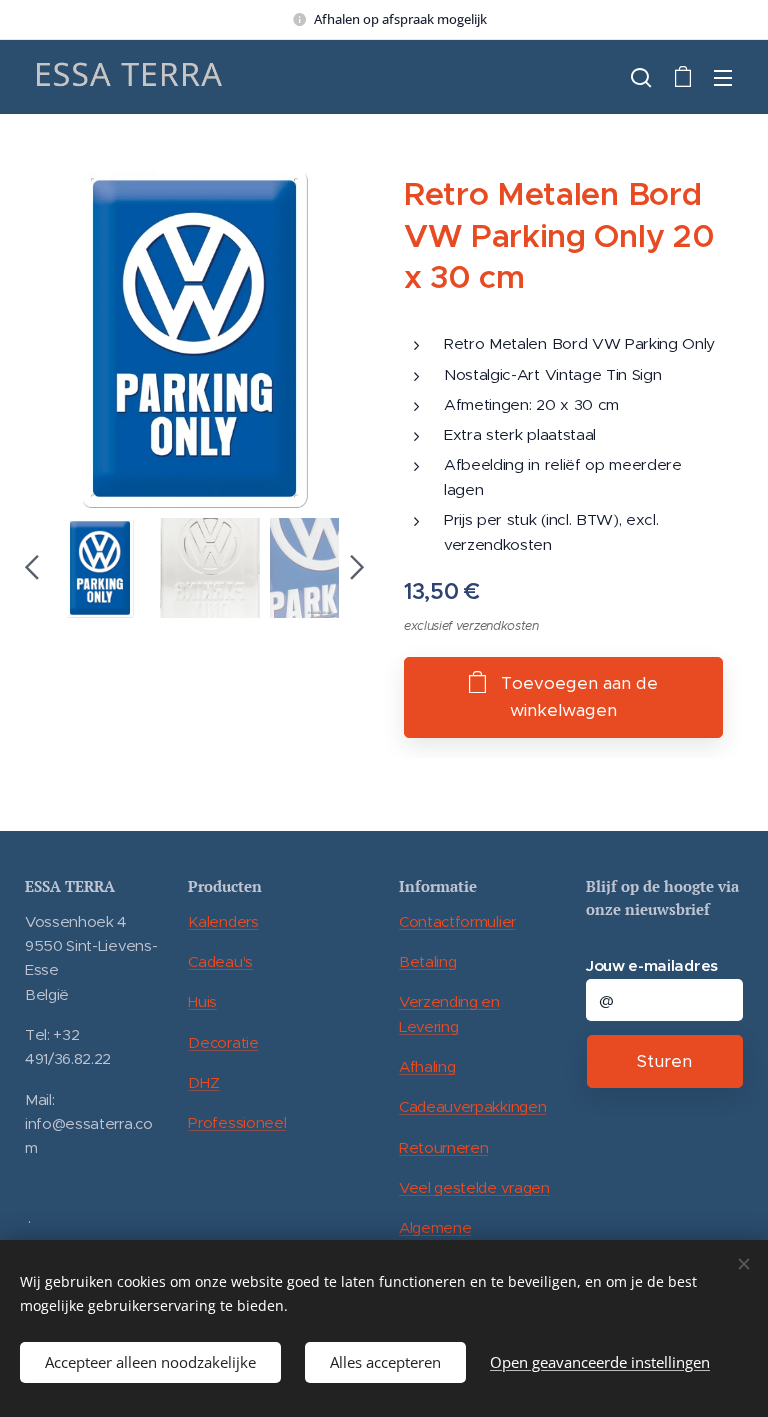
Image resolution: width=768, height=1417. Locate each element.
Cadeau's (220, 961)
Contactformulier (457, 921)
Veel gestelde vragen (474, 1187)
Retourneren (443, 1147)
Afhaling (427, 1066)
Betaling (427, 961)
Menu (723, 77)
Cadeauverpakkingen (472, 1106)
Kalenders (223, 921)
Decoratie (223, 1042)
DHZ (203, 1082)
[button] (641, 77)
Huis (202, 1001)
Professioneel (237, 1122)
